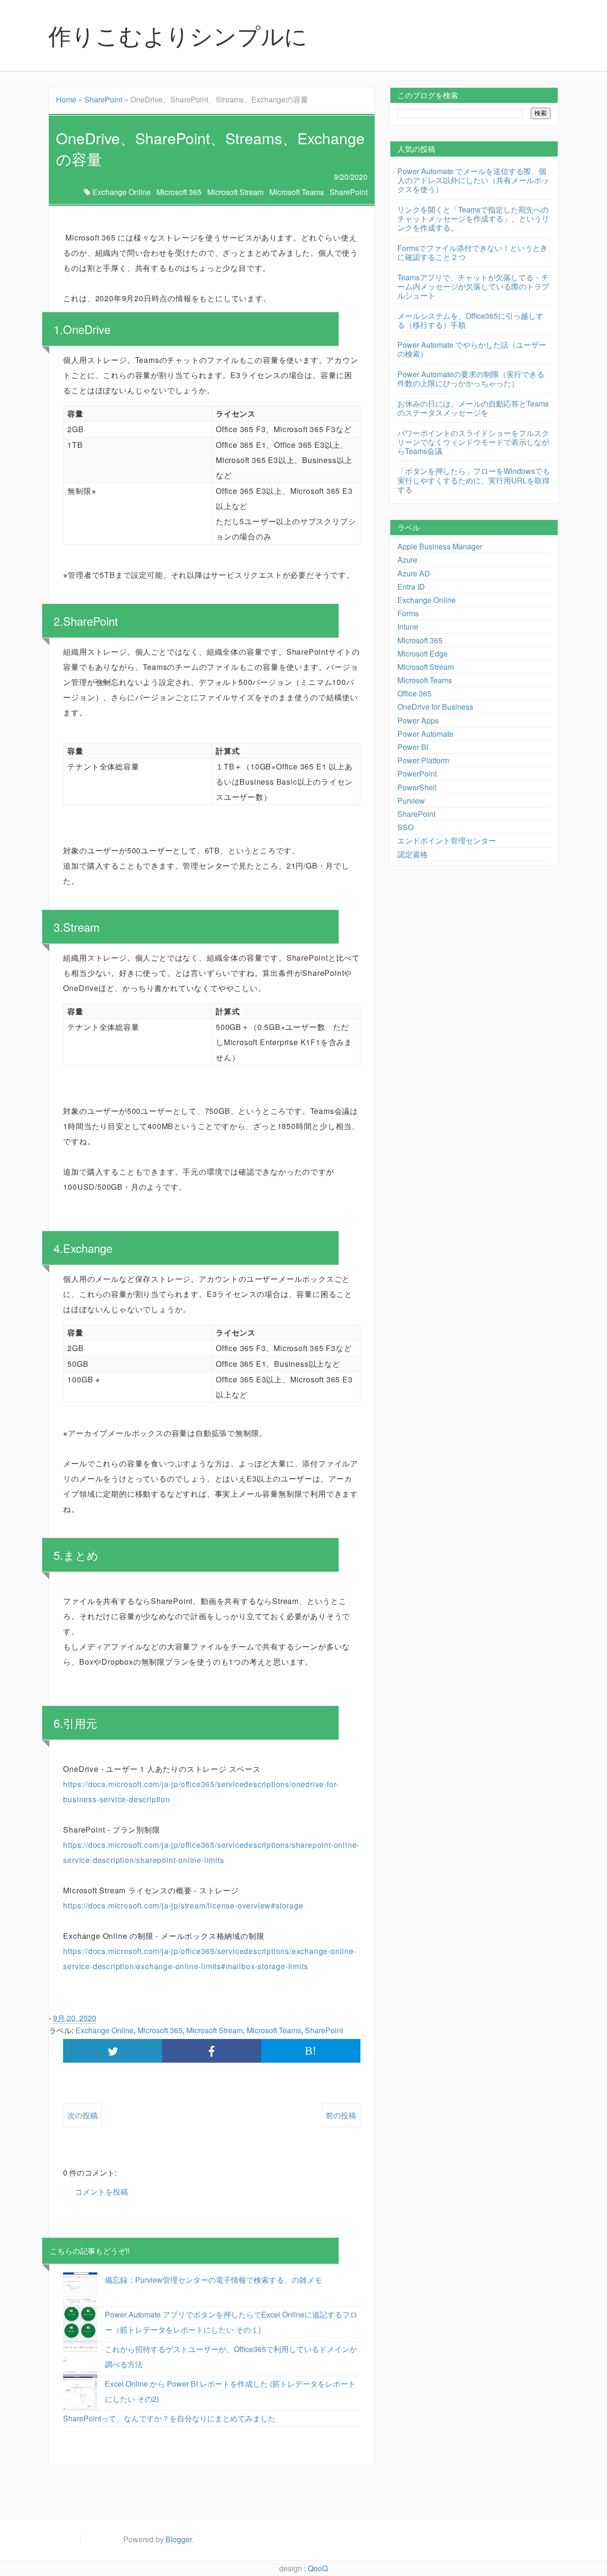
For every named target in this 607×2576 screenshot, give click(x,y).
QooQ (318, 2568)
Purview (411, 801)
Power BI (413, 747)
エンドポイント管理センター (447, 840)
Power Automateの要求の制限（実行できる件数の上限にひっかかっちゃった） (471, 379)
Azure (407, 560)
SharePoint (103, 99)
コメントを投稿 (101, 2191)
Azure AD (414, 573)
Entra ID (411, 587)
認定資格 (413, 854)
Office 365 (414, 693)
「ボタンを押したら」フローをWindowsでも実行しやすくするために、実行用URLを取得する (474, 480)
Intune (408, 626)
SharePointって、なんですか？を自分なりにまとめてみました (169, 2418)
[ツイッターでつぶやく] (113, 2051)
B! (311, 2051)
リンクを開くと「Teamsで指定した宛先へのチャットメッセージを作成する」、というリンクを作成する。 (473, 218)
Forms (408, 613)
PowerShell (417, 787)
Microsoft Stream (235, 192)
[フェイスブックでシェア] (212, 2051)
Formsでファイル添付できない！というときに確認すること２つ (473, 252)
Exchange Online (122, 192)
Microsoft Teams (297, 192)
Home (66, 99)
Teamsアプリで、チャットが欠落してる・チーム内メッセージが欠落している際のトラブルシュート (473, 286)
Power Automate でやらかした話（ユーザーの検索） (472, 349)
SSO (405, 827)
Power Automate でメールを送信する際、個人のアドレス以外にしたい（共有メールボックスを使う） (473, 180)
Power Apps (418, 720)
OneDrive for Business (435, 707)
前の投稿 (341, 2115)
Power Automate (425, 734)
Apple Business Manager (440, 546)
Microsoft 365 (179, 192)
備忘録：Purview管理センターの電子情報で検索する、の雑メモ (213, 2280)
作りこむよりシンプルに (178, 35)
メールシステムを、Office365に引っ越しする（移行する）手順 (470, 320)
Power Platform (423, 760)
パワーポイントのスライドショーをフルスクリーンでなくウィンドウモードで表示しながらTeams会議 (473, 442)
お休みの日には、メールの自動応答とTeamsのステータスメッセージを (473, 408)
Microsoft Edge (423, 653)
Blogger (179, 2539)
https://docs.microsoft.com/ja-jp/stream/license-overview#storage (183, 1905)
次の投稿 (83, 2115)
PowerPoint (417, 774)
